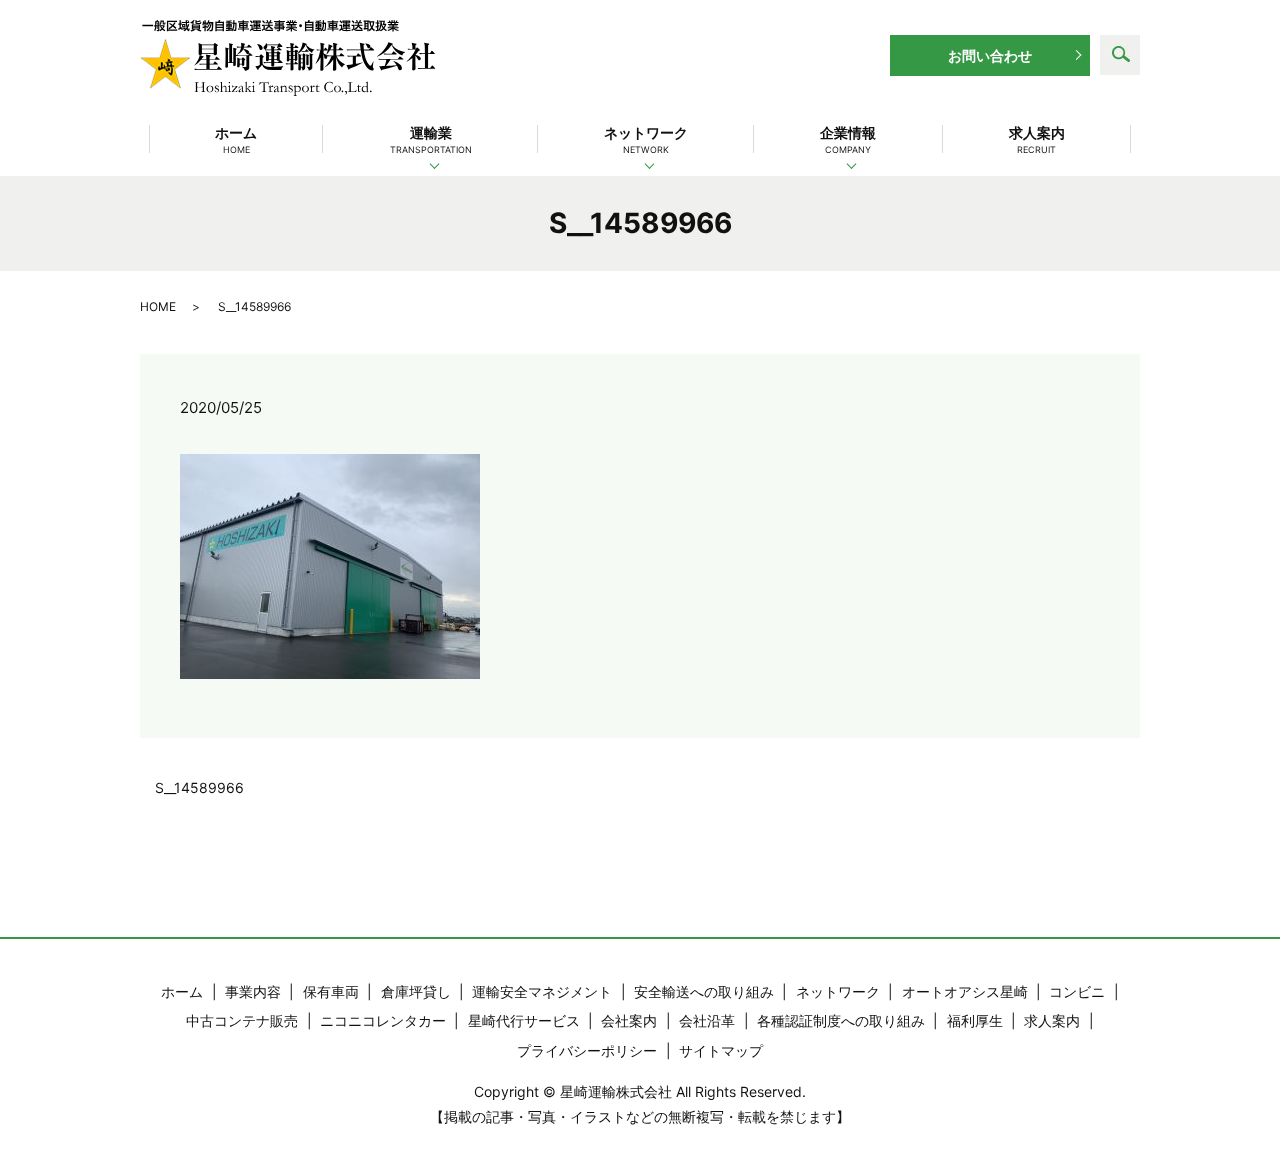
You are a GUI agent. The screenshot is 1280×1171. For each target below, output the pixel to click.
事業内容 (253, 991)
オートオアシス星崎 (965, 991)
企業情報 (848, 139)
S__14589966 (199, 787)
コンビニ (1077, 991)
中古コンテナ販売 (242, 1020)
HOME (158, 306)
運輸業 (431, 139)
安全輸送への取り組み (704, 991)
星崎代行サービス (524, 1020)
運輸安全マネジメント (542, 991)
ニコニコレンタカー (383, 1020)
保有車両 (331, 991)
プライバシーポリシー (587, 1050)
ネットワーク (646, 139)
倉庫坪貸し (416, 991)
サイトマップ (721, 1050)
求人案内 (1037, 139)
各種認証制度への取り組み (841, 1020)
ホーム (236, 139)
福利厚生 (975, 1020)
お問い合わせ (990, 55)
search (1120, 55)
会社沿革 (707, 1020)
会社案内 (629, 1020)
